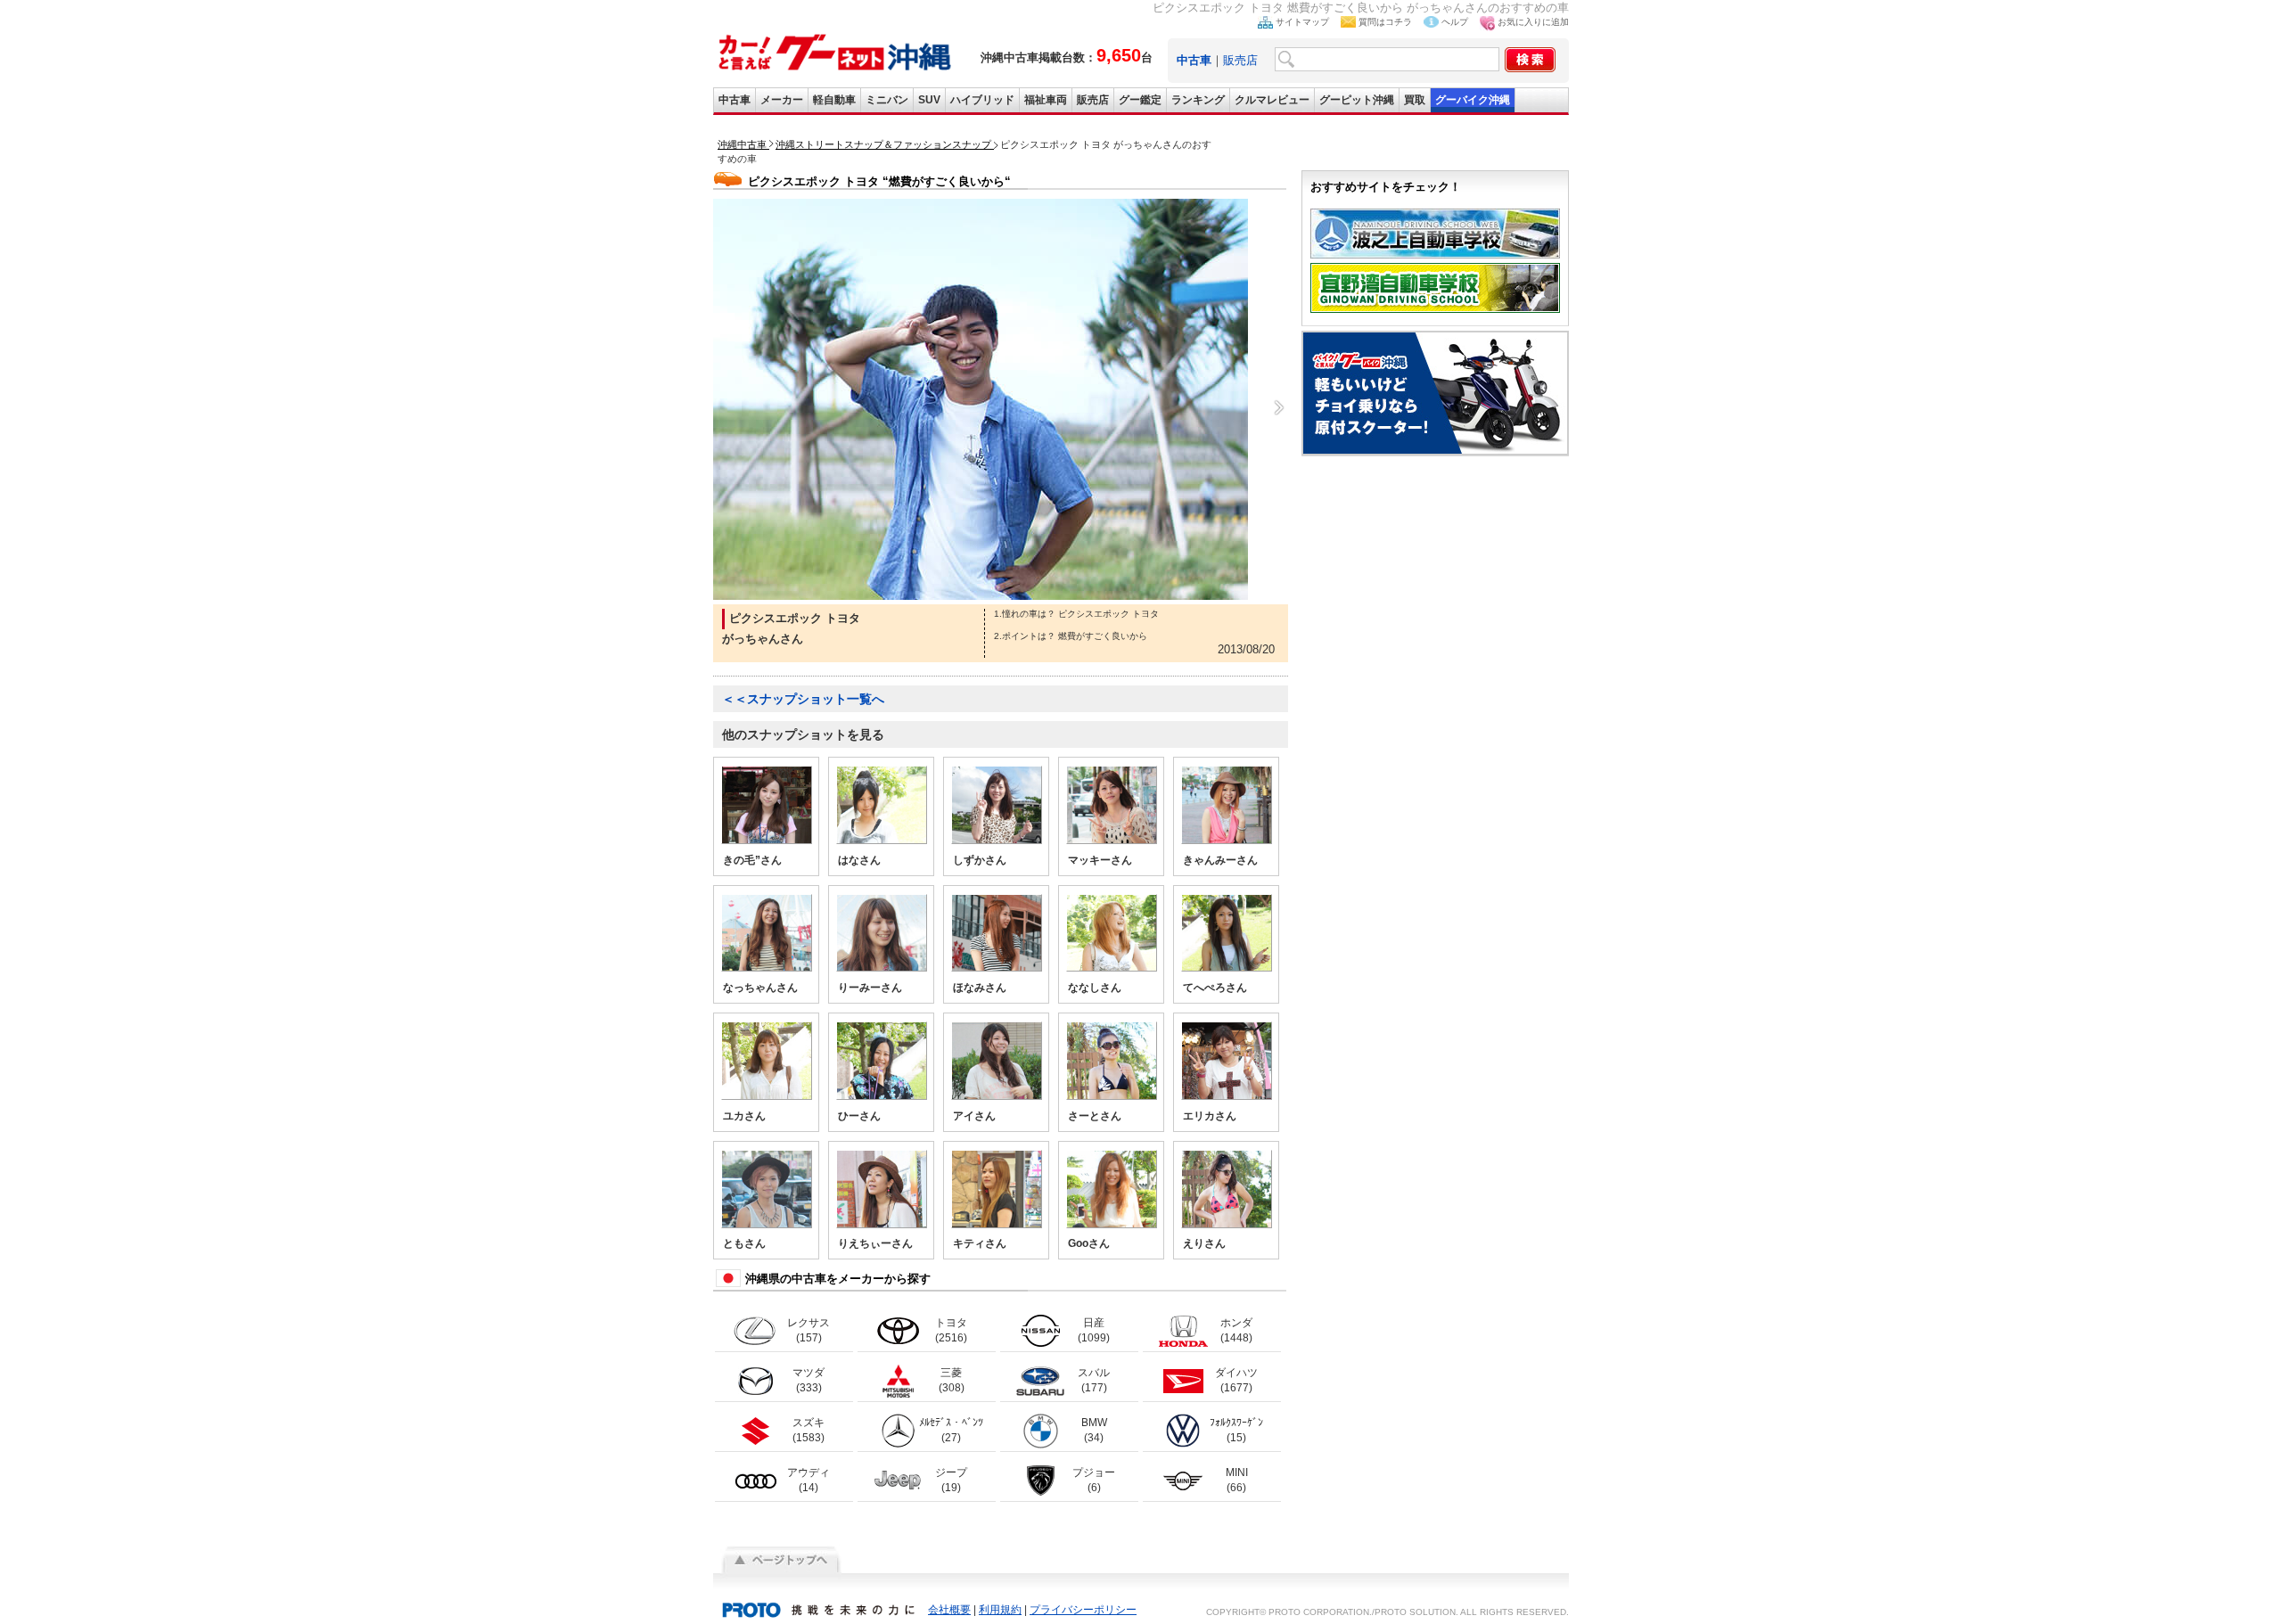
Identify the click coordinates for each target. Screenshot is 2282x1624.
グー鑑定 (1140, 100)
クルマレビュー (1272, 100)
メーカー (782, 100)
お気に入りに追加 (1533, 22)
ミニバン (887, 100)
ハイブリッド (982, 100)
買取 (1415, 100)
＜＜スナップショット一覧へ (803, 699)
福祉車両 (1046, 100)
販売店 (1240, 60)
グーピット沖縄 (1357, 100)
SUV (929, 100)
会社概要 (949, 1610)
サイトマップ (1302, 22)
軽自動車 (834, 100)
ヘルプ (1455, 22)
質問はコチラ (1385, 22)
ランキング (1198, 100)
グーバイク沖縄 (1473, 100)
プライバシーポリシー (1083, 1610)
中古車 (735, 100)
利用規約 (1000, 1610)
